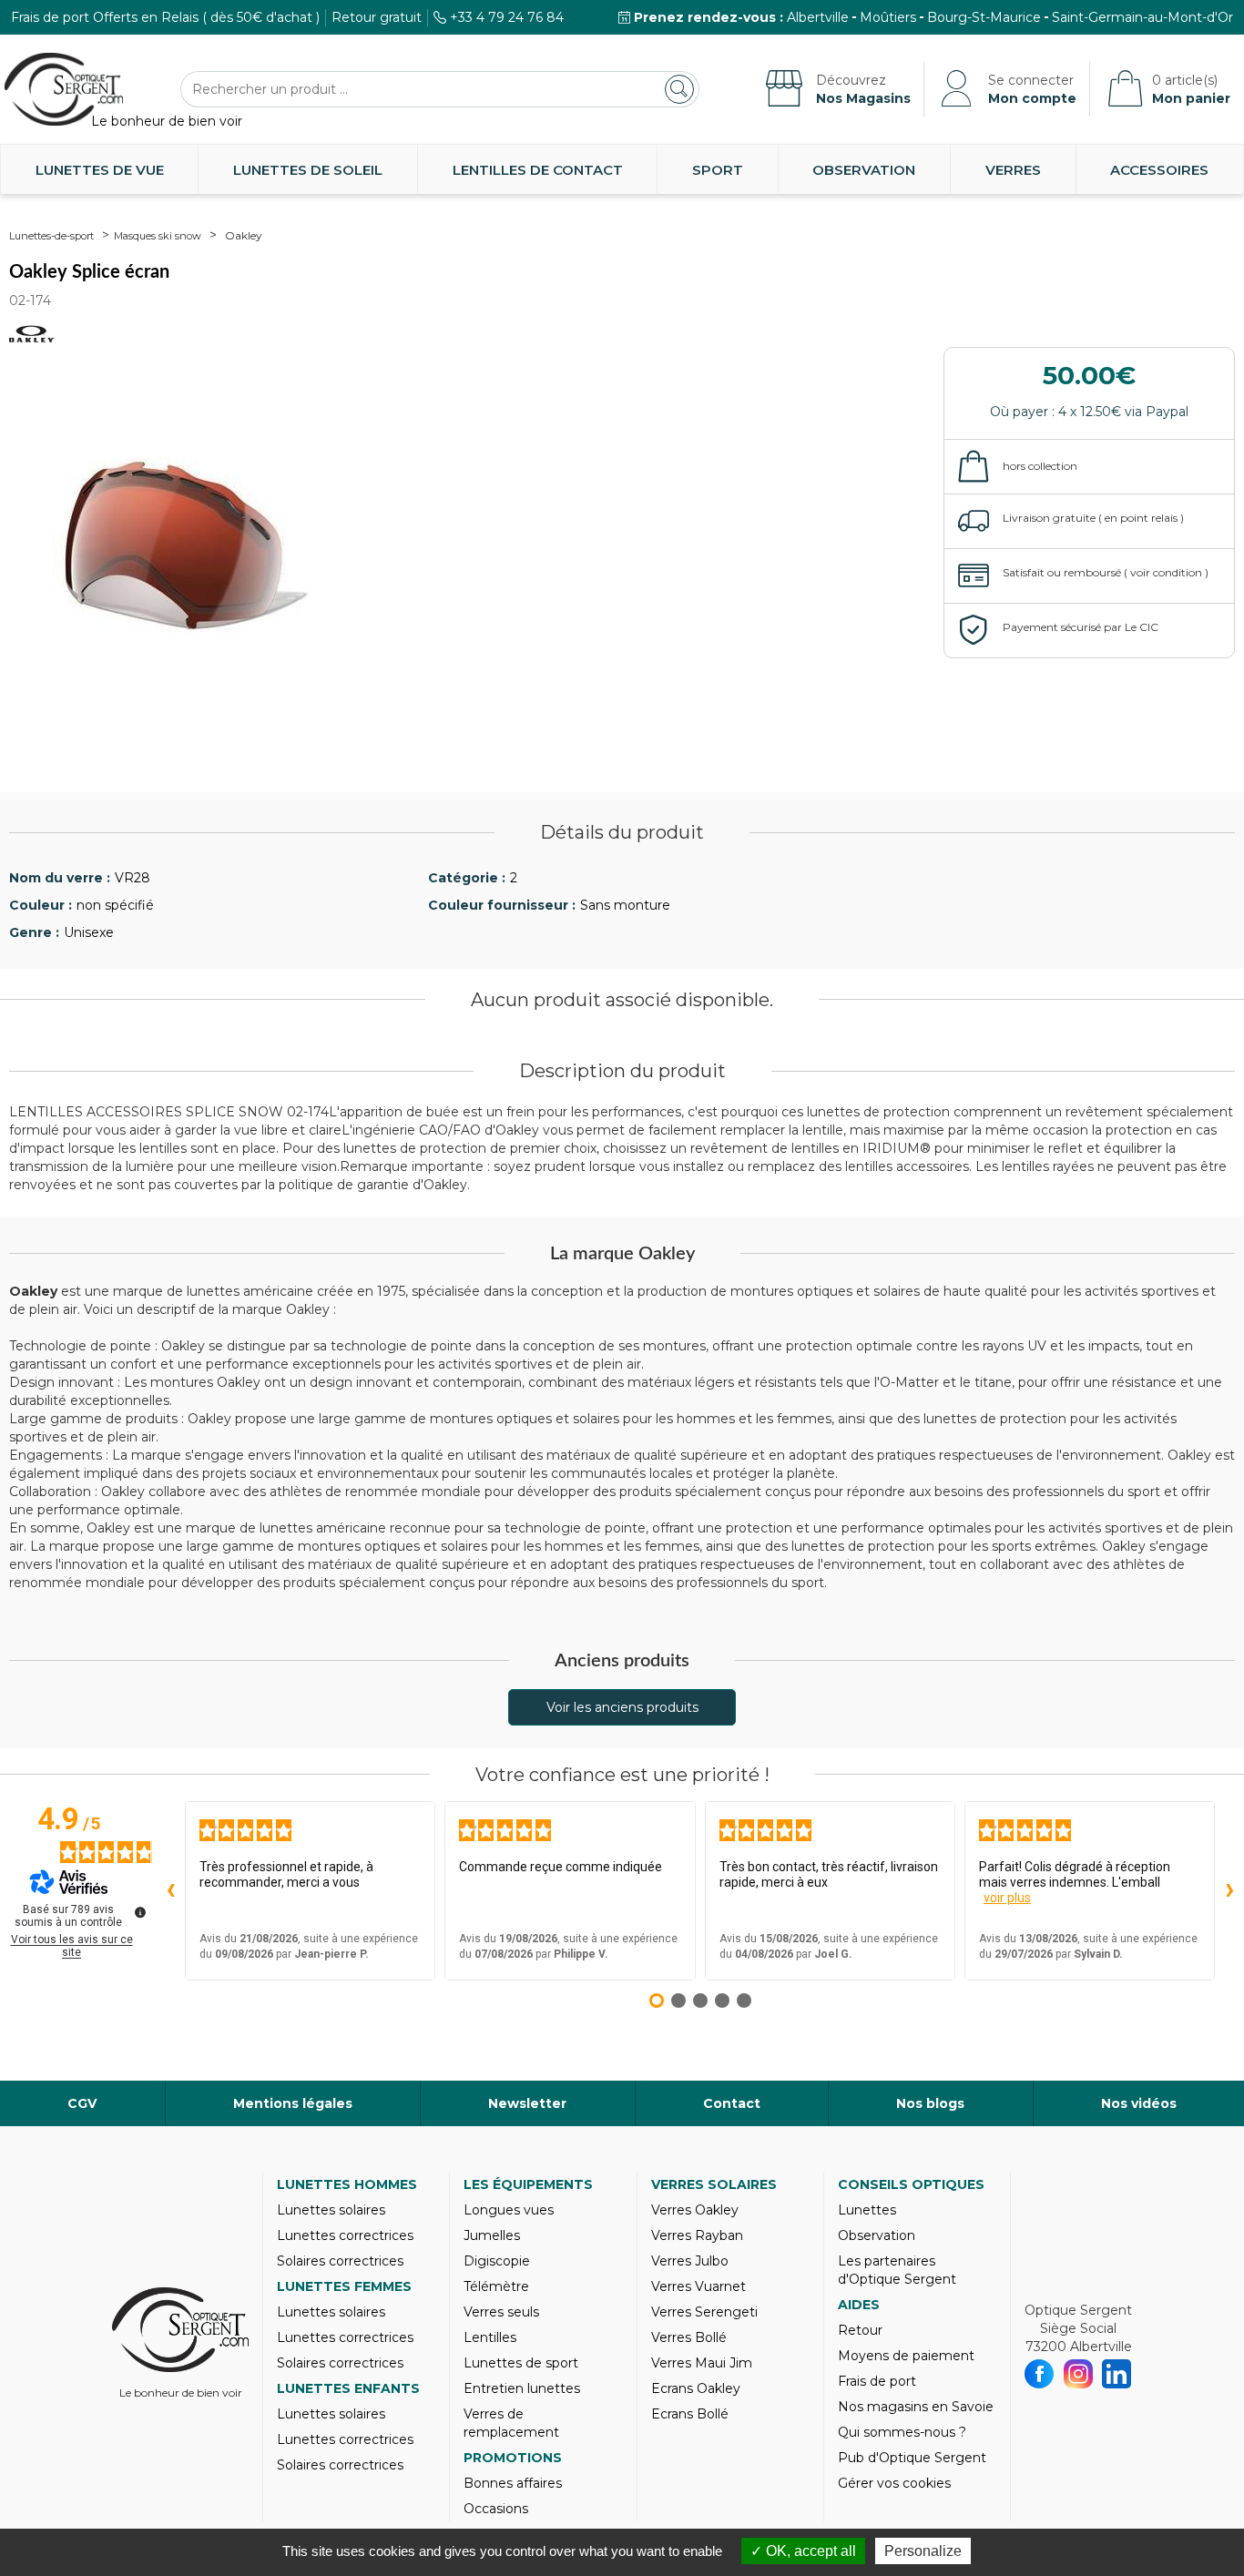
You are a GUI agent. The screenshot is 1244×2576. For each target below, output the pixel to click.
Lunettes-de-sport (51, 236)
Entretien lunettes (522, 2388)
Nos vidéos (1139, 2103)
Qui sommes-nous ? (902, 2432)
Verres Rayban (697, 2235)
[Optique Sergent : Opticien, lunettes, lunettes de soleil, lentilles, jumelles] (64, 89)
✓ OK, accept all (803, 2551)
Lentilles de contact (538, 170)
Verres (1013, 170)
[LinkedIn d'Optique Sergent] (1117, 2374)
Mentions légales (293, 2103)
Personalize (923, 2551)
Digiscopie (497, 2261)
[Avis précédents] (170, 1891)
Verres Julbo (690, 2261)
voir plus (1007, 1898)
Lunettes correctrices (345, 2235)
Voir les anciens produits (622, 1707)
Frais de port (877, 2381)
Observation (864, 170)
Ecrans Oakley (696, 2388)
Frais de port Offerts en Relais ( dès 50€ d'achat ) (165, 17)
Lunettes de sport (521, 2363)
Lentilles (490, 2337)
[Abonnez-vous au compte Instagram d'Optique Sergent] (1079, 2374)
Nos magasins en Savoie (916, 2407)
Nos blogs (930, 2103)
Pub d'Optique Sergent (912, 2458)
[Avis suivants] (1229, 1891)
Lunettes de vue (100, 170)
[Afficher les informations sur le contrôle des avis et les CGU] (140, 1912)
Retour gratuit (377, 17)
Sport (718, 170)
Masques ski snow (158, 236)
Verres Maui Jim (702, 2363)
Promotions (513, 2458)
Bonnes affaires (513, 2483)
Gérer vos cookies (894, 2483)
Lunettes (867, 2210)
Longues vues (509, 2210)
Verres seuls (501, 2312)
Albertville (818, 17)
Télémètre (496, 2286)
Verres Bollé (689, 2337)
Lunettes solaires (331, 2210)
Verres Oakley (695, 2210)
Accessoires (1159, 170)
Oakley (244, 235)
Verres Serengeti (704, 2312)
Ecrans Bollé (690, 2414)
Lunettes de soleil (308, 170)
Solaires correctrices (340, 2261)
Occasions (496, 2509)
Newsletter (527, 2103)
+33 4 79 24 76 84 (507, 17)
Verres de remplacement (511, 2423)
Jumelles (492, 2235)
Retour (860, 2330)
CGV (82, 2103)
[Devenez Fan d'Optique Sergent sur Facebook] (1040, 2374)
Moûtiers (888, 17)
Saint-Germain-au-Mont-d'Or (1142, 17)
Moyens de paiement (906, 2356)
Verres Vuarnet (698, 2286)
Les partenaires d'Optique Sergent (897, 2270)
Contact (732, 2103)
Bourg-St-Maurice (984, 17)
